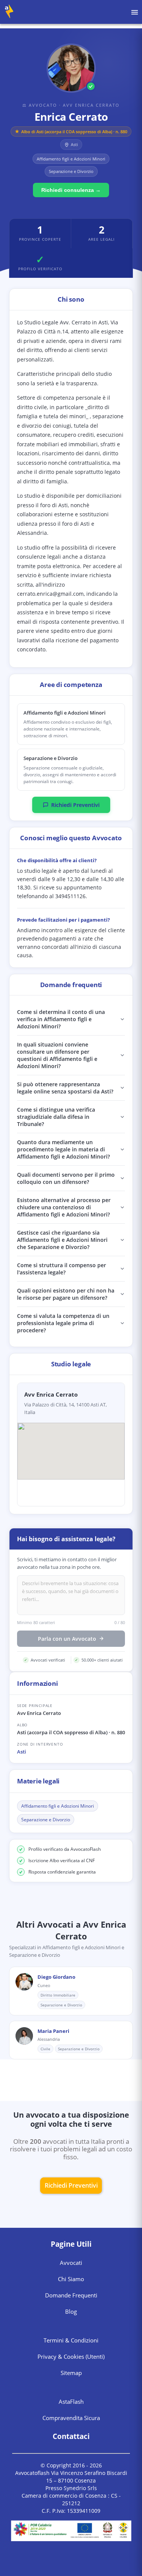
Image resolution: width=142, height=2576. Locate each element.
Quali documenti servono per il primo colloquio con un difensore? (66, 1178)
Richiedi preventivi (71, 2185)
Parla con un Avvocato (67, 1639)
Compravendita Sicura (71, 2418)
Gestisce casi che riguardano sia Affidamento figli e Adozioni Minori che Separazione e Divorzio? (62, 1240)
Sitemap (71, 2373)
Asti (22, 1752)
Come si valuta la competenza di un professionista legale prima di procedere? (63, 1323)
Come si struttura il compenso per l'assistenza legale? (62, 1269)
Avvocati (71, 2263)
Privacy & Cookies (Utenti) (71, 2356)
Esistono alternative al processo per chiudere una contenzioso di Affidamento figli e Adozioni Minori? (64, 1207)
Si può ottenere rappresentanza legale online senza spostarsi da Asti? (65, 1088)
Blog (71, 2311)
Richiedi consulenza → (71, 190)
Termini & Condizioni (71, 2340)
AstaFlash (71, 2402)
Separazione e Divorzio (46, 1820)
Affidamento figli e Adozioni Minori (58, 1806)
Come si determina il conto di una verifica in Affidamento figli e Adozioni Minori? (61, 1019)
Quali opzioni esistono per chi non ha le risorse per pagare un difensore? (66, 1294)
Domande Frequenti (71, 2295)
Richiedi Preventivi (75, 805)
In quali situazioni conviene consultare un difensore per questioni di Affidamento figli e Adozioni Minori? (57, 1055)
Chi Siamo (71, 2279)
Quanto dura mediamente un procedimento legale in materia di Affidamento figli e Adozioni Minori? (63, 1149)
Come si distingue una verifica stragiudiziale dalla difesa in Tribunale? (56, 1117)
